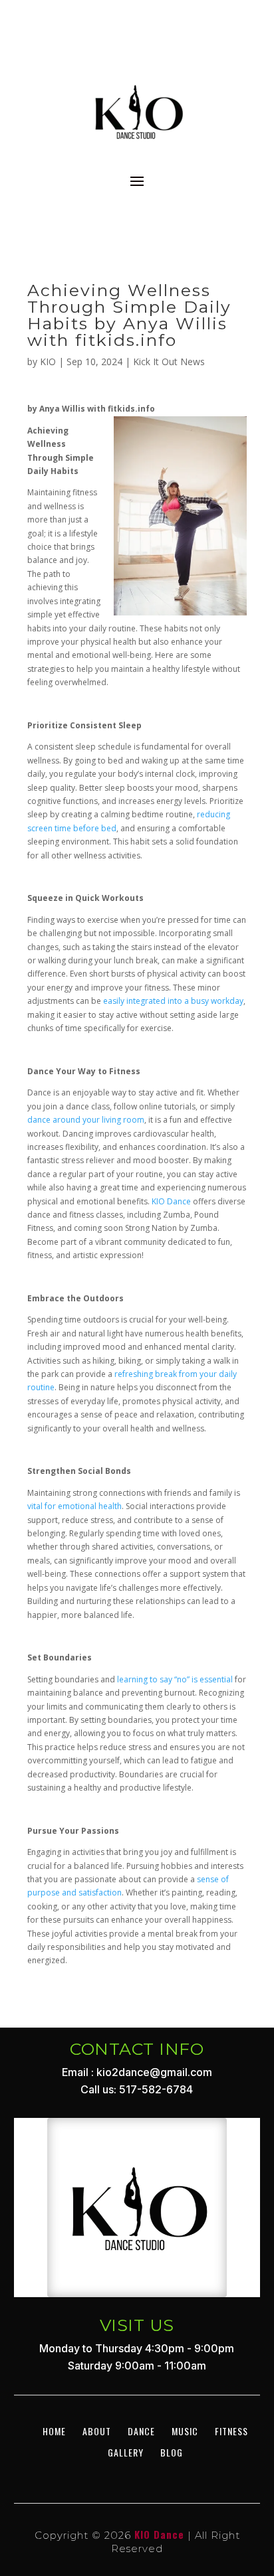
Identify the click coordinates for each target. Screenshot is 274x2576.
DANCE (141, 2431)
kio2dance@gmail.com (154, 2072)
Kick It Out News (169, 362)
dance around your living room (86, 1120)
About (97, 2431)
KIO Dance (171, 1201)
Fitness (231, 2431)
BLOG (172, 2452)
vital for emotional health (74, 1506)
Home (54, 2431)
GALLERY (126, 2452)
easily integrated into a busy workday (173, 1001)
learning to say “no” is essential (175, 1679)
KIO (48, 362)
